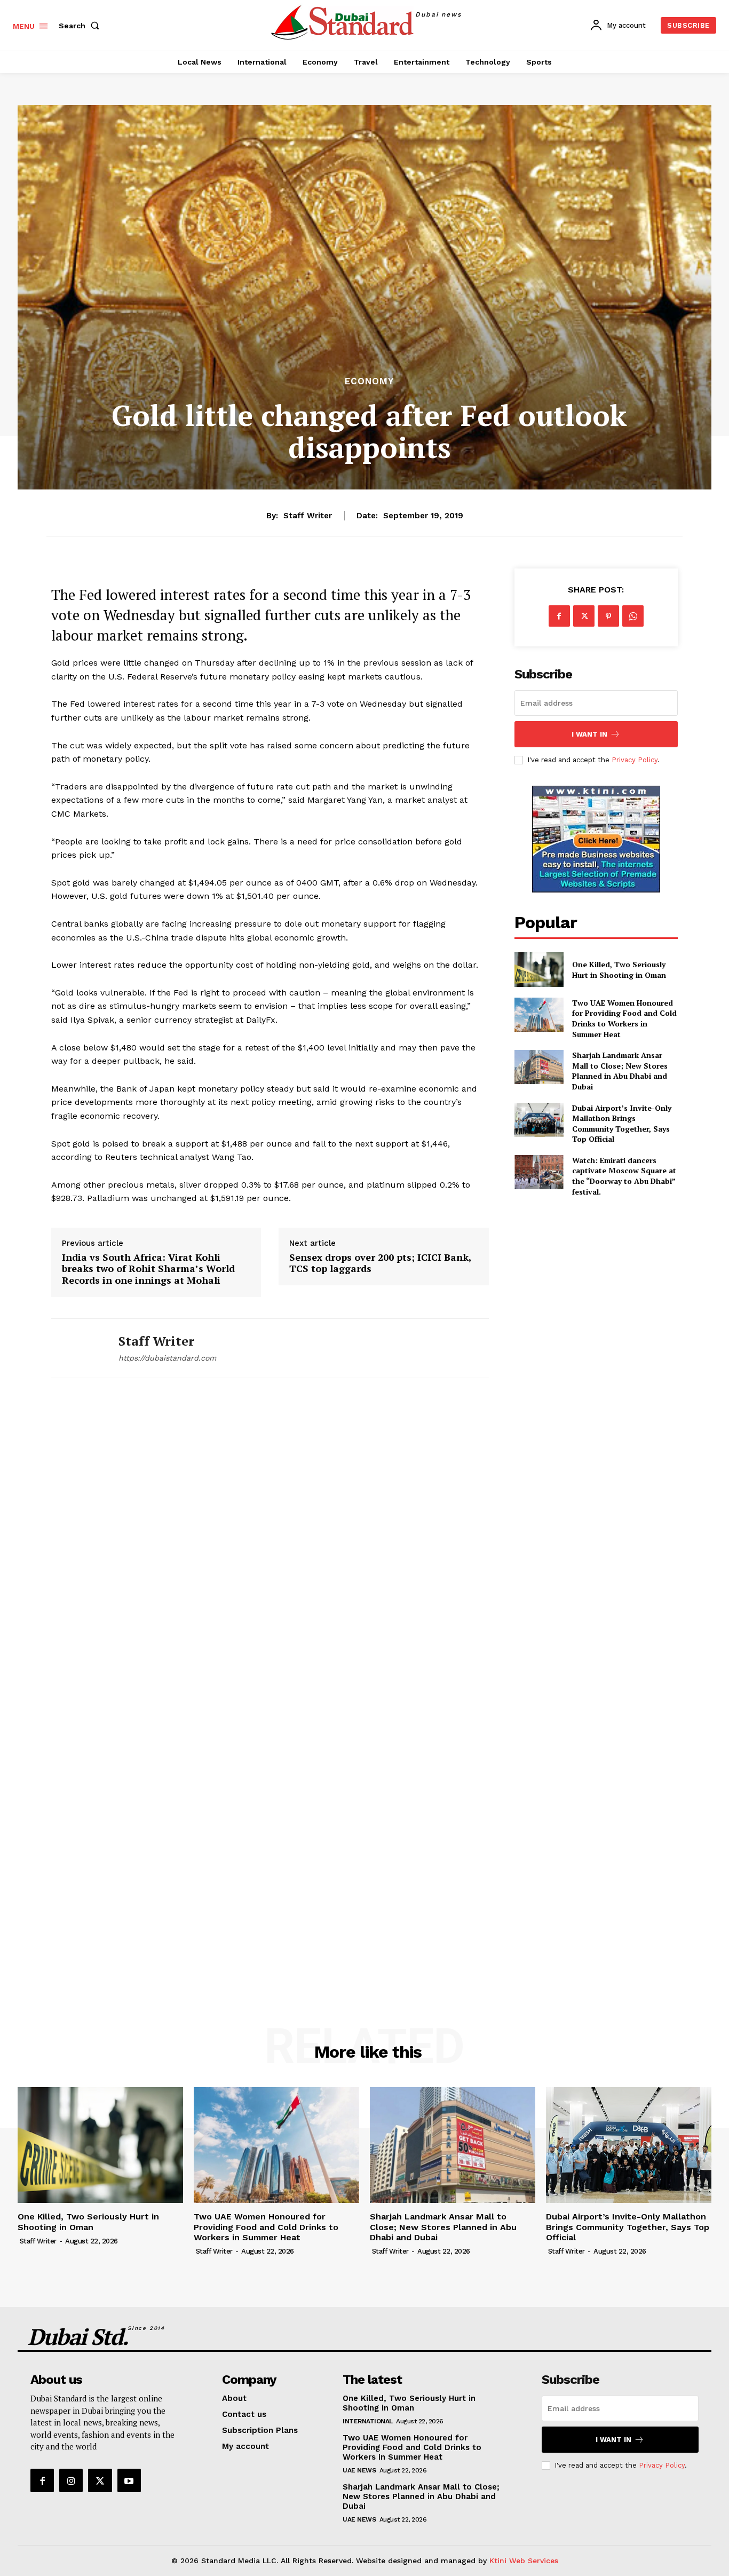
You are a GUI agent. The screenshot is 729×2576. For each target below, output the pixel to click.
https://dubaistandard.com (167, 1358)
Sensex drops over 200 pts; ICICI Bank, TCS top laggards (380, 1263)
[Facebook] (559, 616)
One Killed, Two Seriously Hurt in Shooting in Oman (619, 970)
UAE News (359, 2470)
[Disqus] (270, 1544)
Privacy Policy (635, 760)
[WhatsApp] (633, 616)
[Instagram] (71, 2480)
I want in (589, 734)
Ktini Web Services (524, 2561)
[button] (81, 26)
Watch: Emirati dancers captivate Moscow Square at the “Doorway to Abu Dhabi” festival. (624, 1176)
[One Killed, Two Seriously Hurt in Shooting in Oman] (539, 969)
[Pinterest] (608, 616)
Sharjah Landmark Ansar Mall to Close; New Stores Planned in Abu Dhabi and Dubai (620, 1071)
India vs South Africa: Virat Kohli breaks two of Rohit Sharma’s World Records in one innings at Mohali (148, 1269)
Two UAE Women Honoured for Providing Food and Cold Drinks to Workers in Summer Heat (624, 1018)
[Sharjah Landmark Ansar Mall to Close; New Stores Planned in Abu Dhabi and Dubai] (539, 1067)
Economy (369, 381)
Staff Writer (308, 516)
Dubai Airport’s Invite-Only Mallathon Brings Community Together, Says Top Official (622, 1124)
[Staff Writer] (77, 1349)
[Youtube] (129, 2480)
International (368, 2421)
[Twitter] (584, 616)
